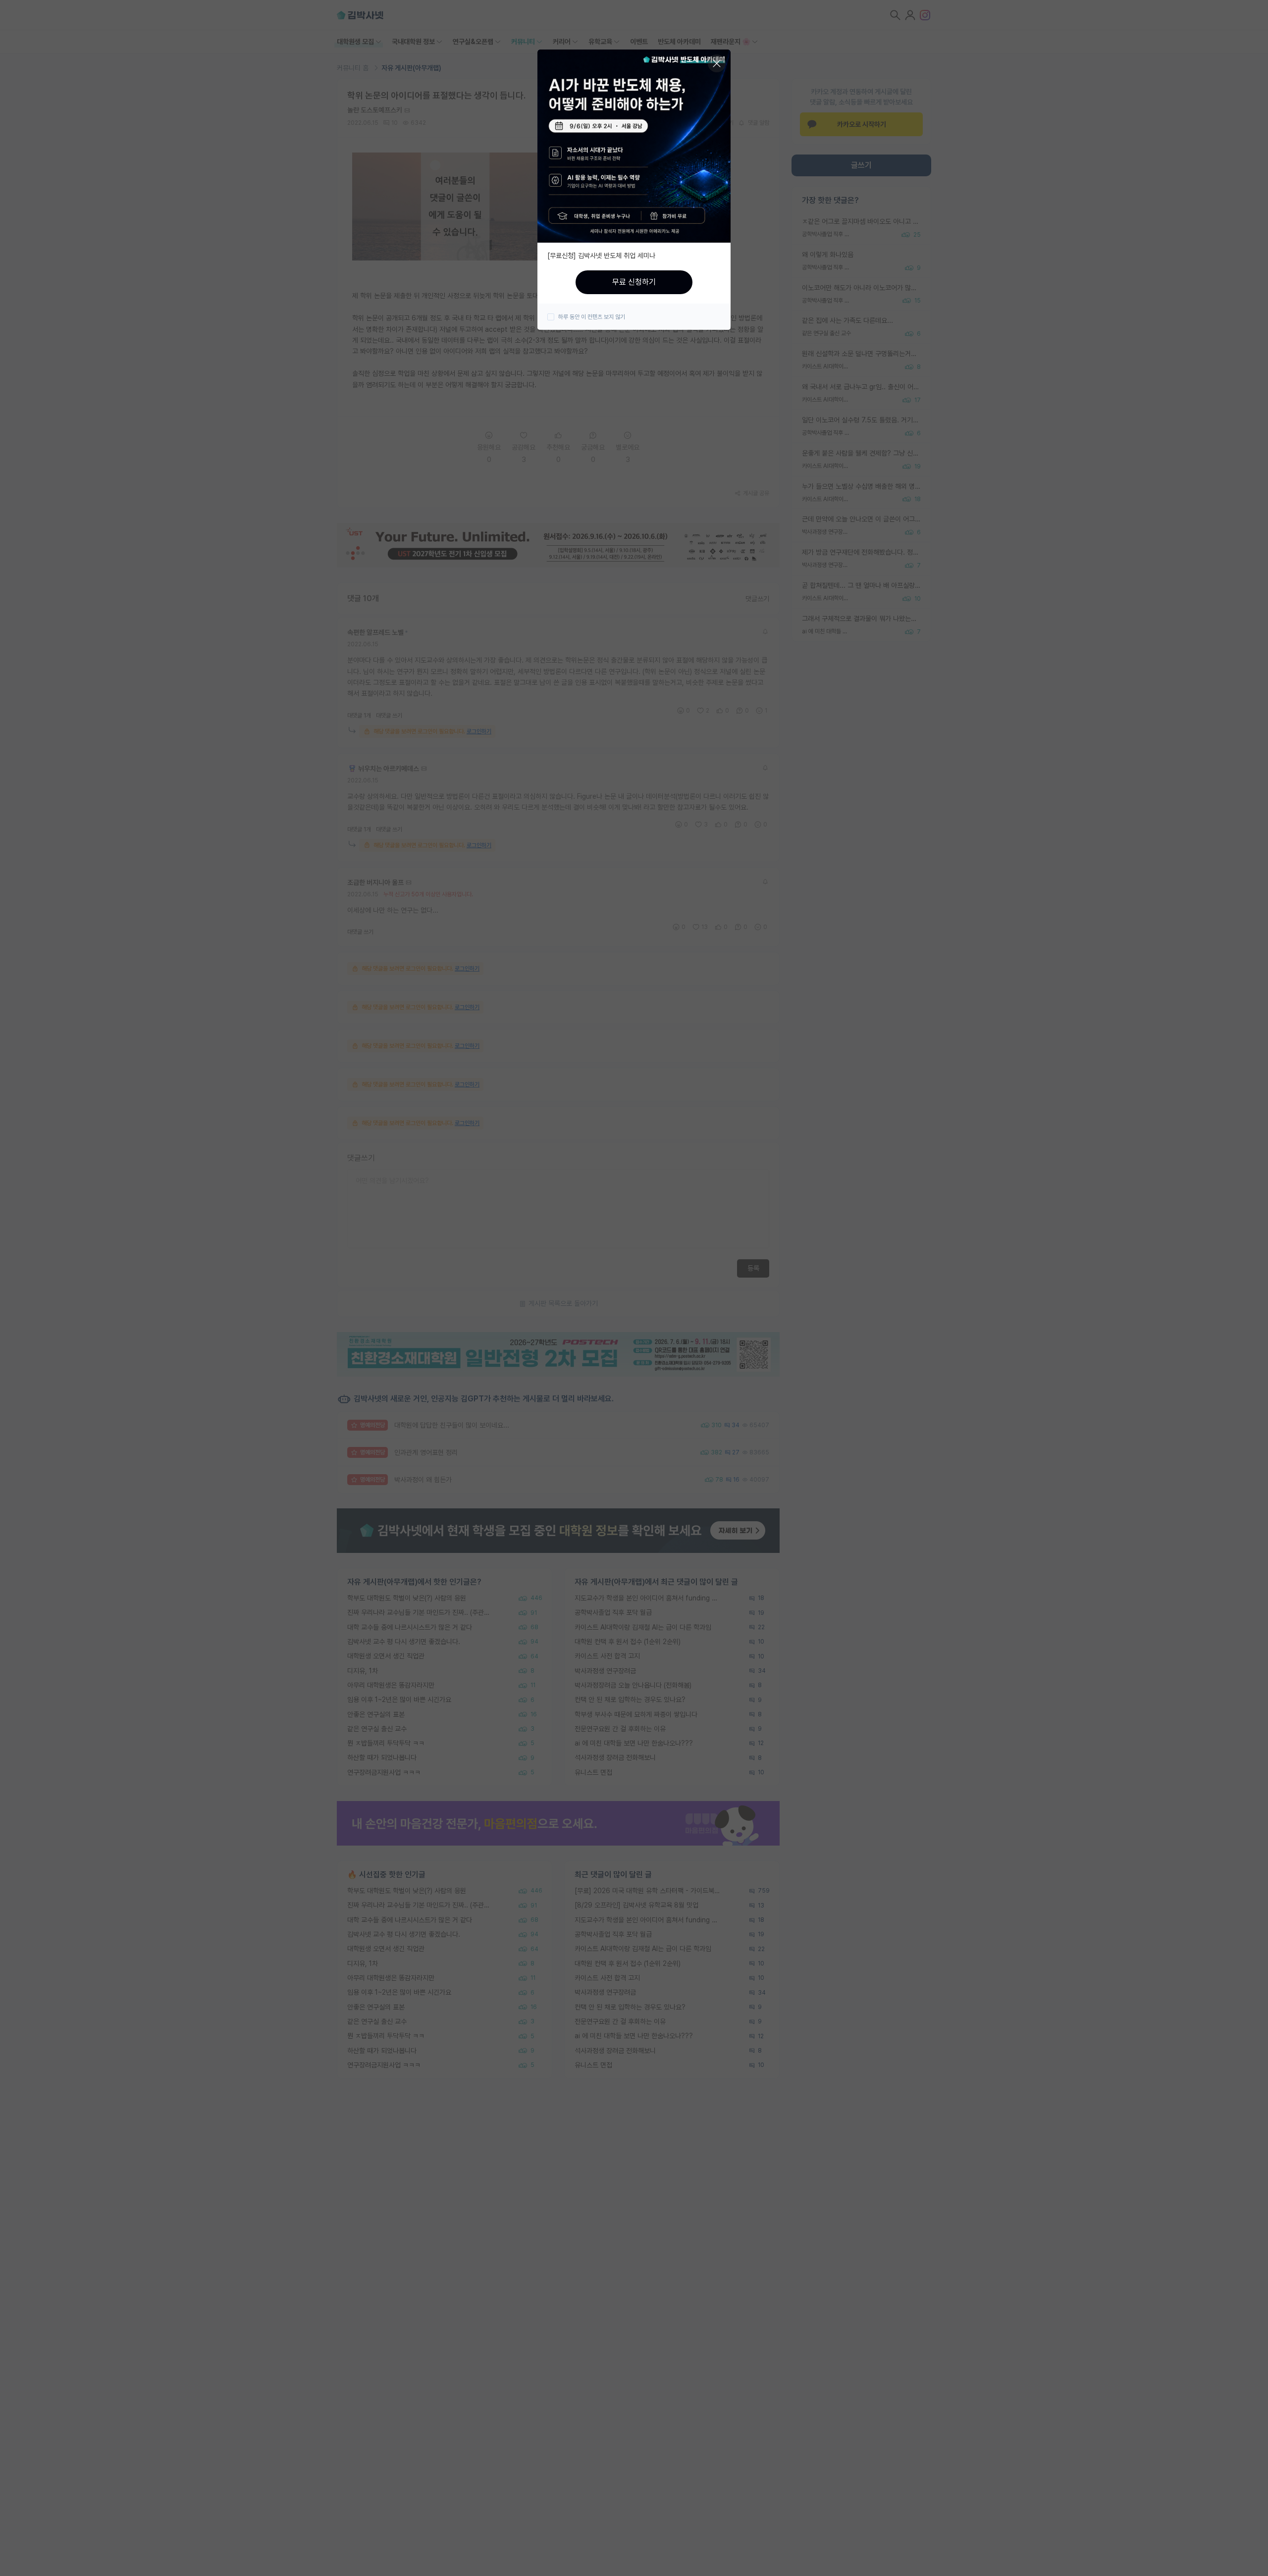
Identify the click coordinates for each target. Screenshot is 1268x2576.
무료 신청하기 (634, 282)
